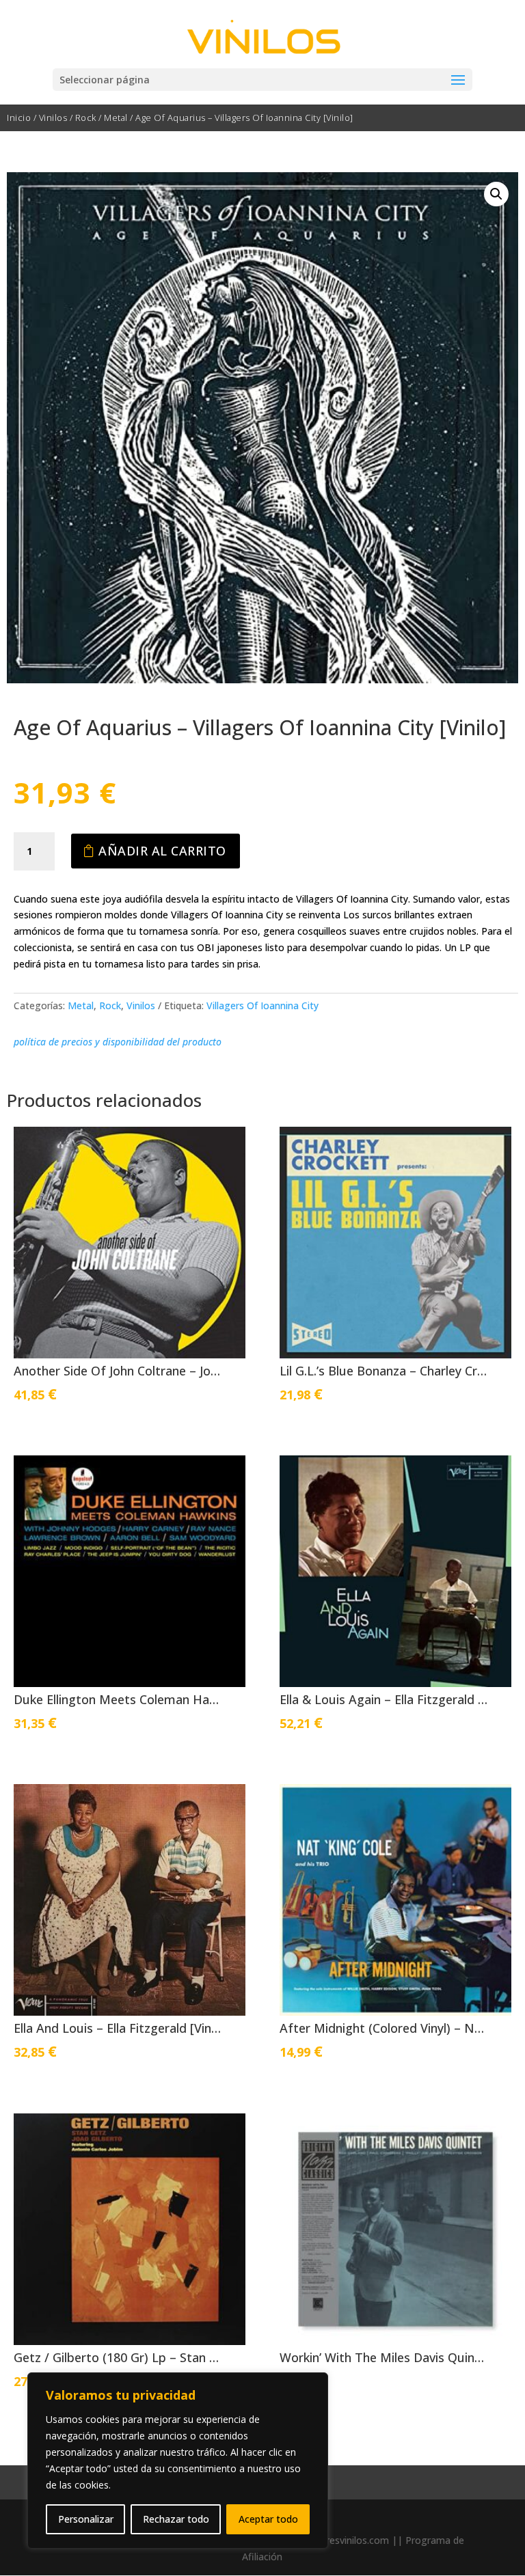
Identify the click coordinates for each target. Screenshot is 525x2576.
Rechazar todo (176, 2519)
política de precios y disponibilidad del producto (118, 1042)
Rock (86, 118)
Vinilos (53, 118)
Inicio (19, 118)
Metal (116, 118)
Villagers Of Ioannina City (262, 1005)
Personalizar (86, 2519)
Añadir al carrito (162, 851)
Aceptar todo (268, 2519)
